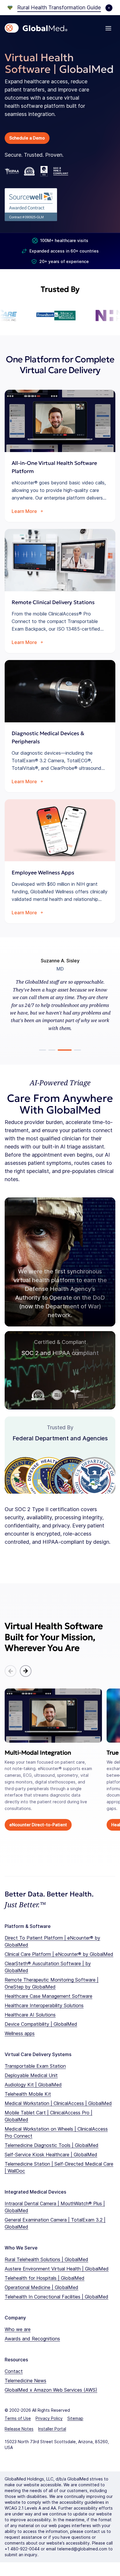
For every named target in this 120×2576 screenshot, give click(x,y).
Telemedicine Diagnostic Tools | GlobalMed (52, 2145)
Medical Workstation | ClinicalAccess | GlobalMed (58, 2103)
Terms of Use (18, 2418)
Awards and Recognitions (32, 2339)
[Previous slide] (10, 1671)
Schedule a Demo (27, 138)
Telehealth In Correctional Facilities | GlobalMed (57, 2297)
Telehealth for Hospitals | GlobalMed (45, 2278)
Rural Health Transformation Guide (59, 7)
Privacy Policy (49, 2418)
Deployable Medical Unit (31, 2075)
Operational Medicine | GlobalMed (42, 2287)
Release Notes (19, 2429)
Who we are (18, 2329)
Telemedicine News (25, 2381)
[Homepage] (36, 28)
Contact (14, 2371)
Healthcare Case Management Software (48, 1996)
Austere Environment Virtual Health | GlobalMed (57, 2269)
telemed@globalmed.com (82, 2549)
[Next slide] (26, 1671)
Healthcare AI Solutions (30, 2015)
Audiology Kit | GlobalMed (33, 2085)
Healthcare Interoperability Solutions (44, 2005)
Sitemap (75, 2418)
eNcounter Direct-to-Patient (38, 1825)
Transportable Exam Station (35, 2066)
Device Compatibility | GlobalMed (41, 2024)
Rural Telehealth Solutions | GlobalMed (46, 2259)
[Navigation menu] (108, 28)
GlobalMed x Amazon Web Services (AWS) (51, 2390)
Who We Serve (21, 2248)
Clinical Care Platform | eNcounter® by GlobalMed (59, 1954)
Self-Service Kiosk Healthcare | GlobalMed (51, 2155)
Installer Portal (52, 2429)
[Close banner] (109, 8)
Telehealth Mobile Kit (28, 2094)
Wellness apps (20, 2033)
